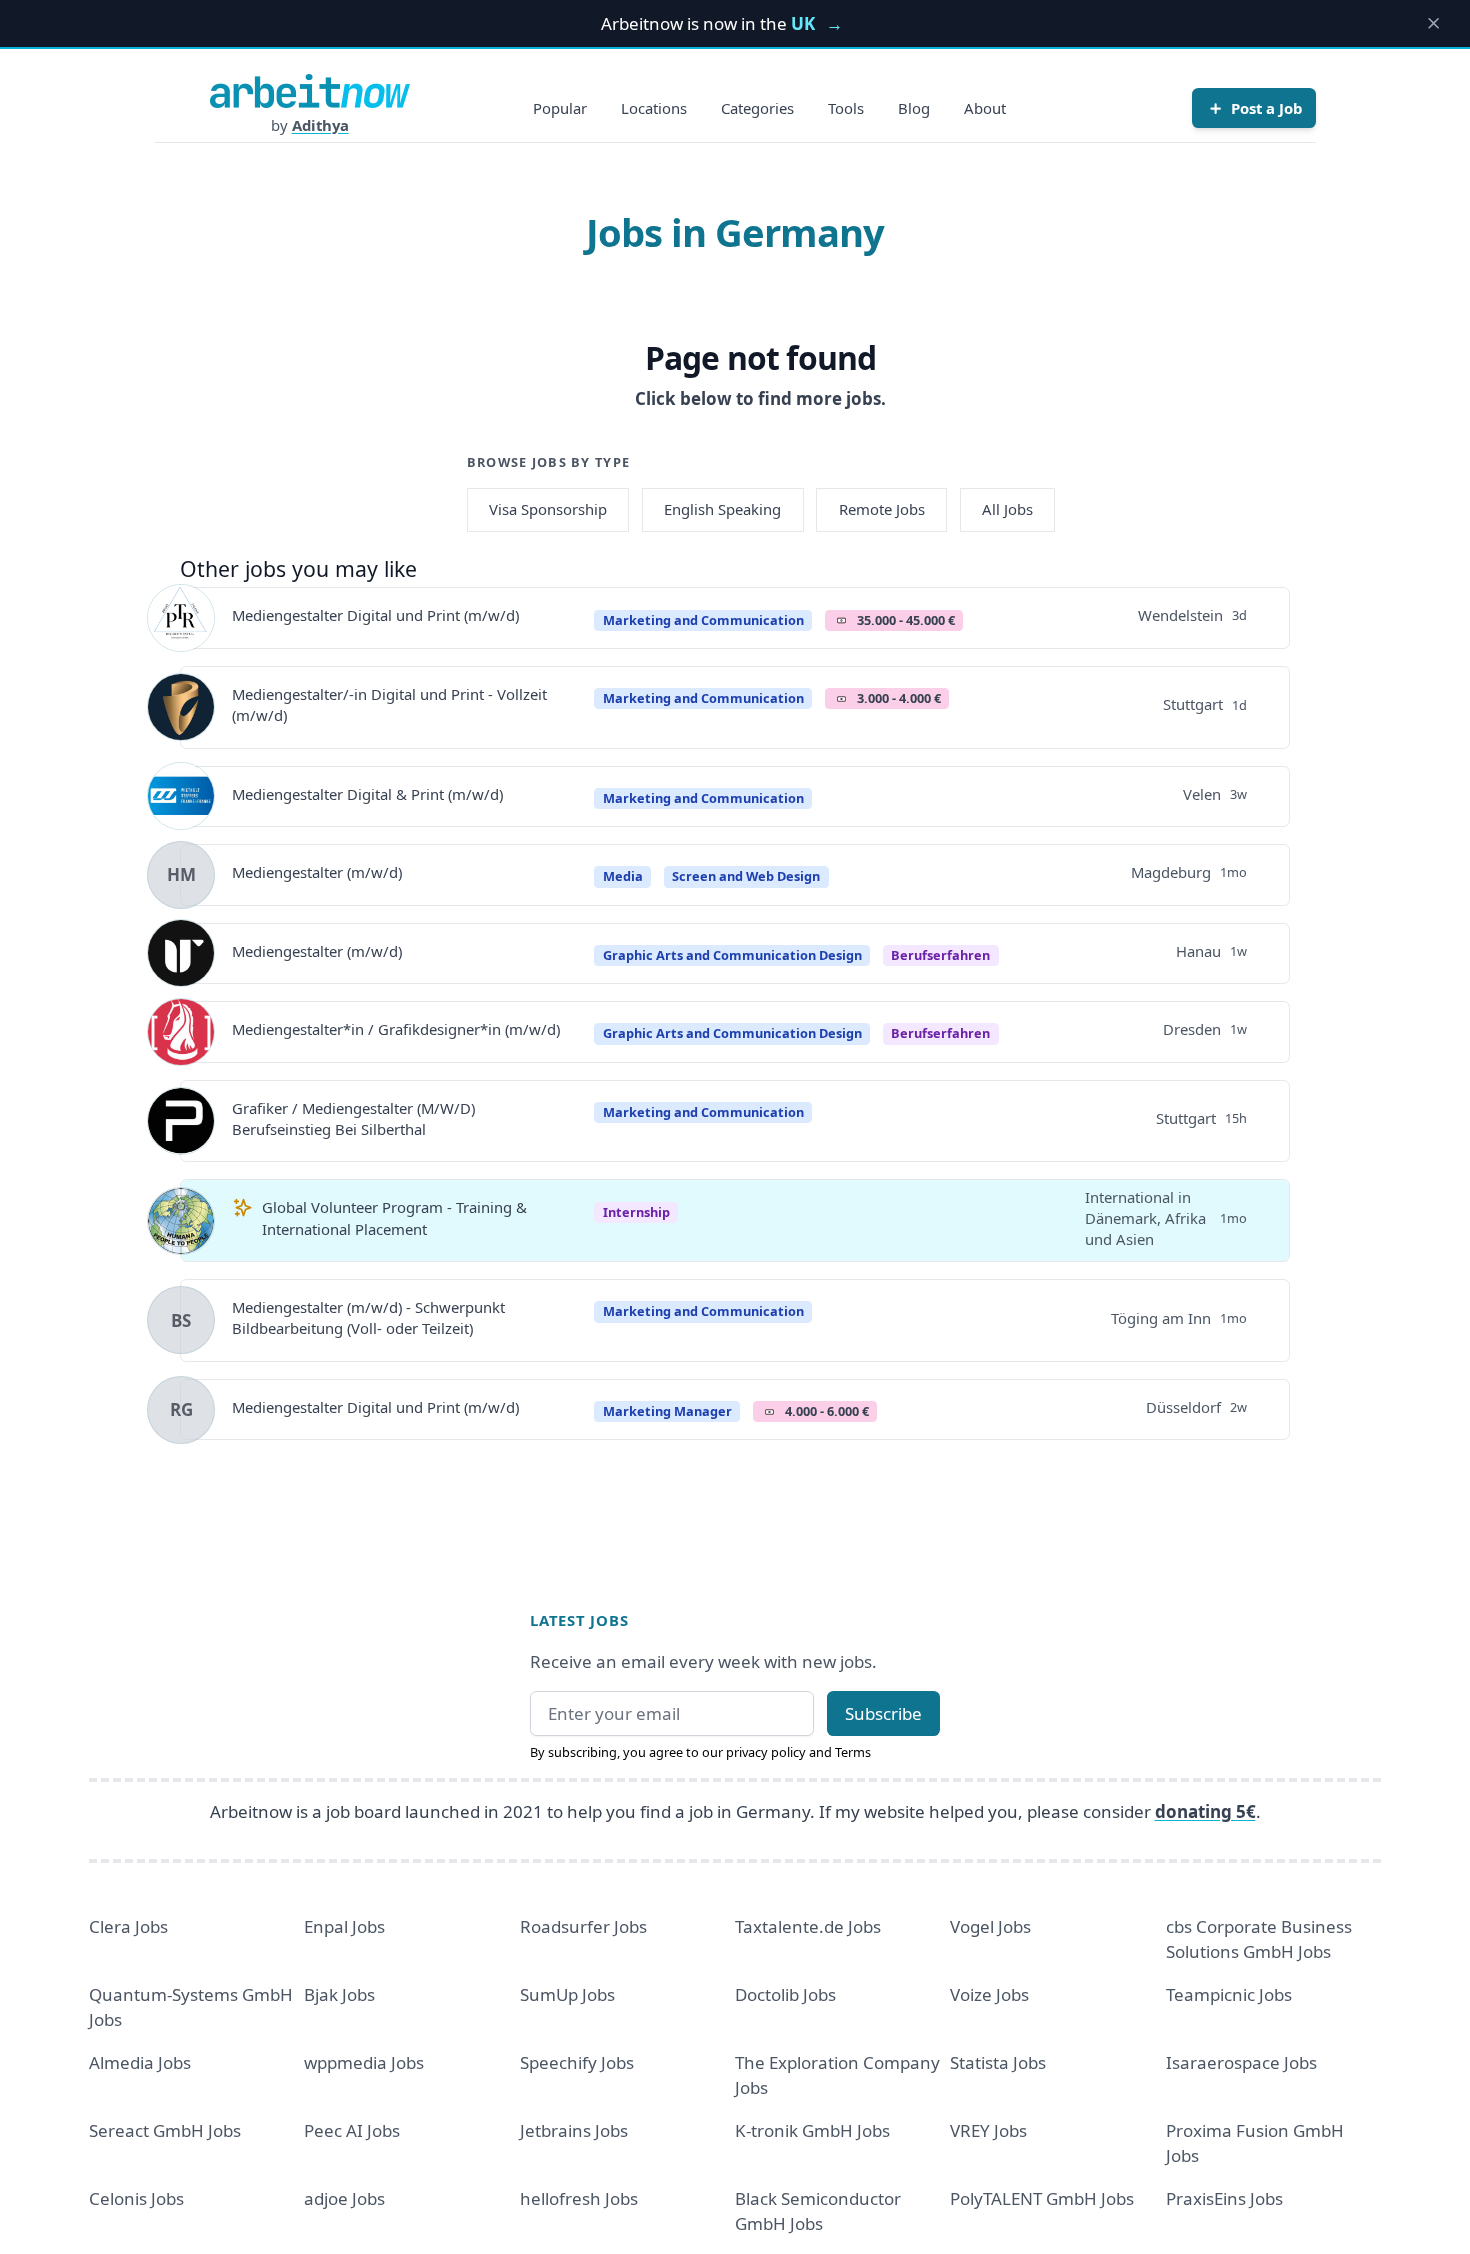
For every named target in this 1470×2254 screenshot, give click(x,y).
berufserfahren (940, 955)
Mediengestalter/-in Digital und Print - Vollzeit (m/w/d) (389, 704)
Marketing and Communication (703, 620)
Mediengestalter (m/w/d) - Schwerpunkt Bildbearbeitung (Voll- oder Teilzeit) (368, 1317)
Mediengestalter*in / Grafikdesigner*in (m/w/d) (396, 1029)
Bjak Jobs (339, 1994)
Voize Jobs (989, 1994)
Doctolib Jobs (785, 1994)
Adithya (320, 125)
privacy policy (766, 1752)
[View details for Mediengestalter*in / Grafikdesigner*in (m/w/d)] (181, 1032)
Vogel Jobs (990, 1926)
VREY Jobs (988, 2130)
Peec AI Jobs (352, 2130)
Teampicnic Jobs (1229, 1994)
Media (623, 876)
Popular (560, 108)
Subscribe (883, 1713)
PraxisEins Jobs (1224, 2198)
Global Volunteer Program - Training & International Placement (394, 1217)
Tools (846, 108)
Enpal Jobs (344, 1926)
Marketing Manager (667, 1411)
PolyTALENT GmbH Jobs (1042, 2198)
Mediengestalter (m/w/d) (317, 872)
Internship (636, 1212)
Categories (757, 108)
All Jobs (1007, 509)
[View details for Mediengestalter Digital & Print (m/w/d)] (181, 796)
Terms (853, 1752)
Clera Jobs (128, 1926)
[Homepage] (310, 91)
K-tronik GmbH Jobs (812, 2130)
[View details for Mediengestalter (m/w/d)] (181, 953)
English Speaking (722, 509)
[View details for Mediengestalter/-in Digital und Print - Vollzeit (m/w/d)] (181, 707)
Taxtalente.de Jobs (808, 1926)
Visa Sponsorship (548, 509)
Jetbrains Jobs (574, 2130)
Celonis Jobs (136, 2198)
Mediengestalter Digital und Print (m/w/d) (375, 615)
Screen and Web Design (746, 876)
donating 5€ (1205, 1811)
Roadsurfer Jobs (583, 1926)
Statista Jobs (998, 2062)
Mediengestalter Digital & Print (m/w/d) (367, 794)
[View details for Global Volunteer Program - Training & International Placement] (181, 1221)
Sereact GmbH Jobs (165, 2130)
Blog (914, 108)
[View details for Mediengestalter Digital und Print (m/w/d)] (181, 618)
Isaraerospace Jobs (1241, 2062)
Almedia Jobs (140, 2062)
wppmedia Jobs (364, 2062)
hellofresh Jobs (579, 2198)
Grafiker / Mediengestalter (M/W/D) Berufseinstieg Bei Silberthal (353, 1118)
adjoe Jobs (344, 2198)
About (985, 108)
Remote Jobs (882, 509)
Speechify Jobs (577, 2062)
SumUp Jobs (567, 1994)
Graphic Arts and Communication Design (732, 955)
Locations (654, 108)
